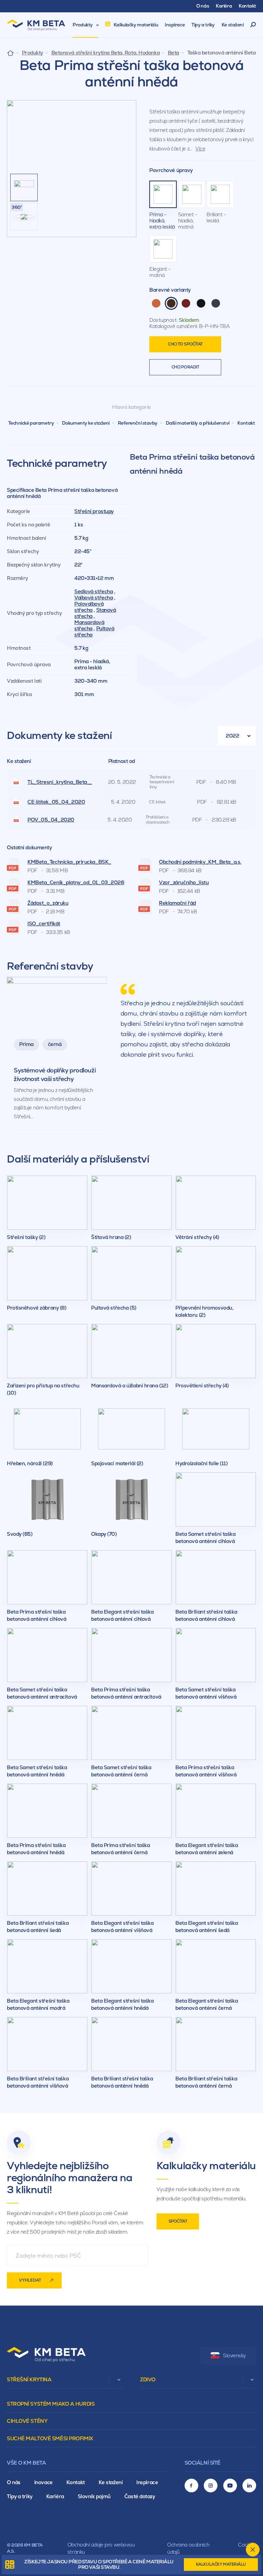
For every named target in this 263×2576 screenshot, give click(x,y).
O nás (14, 2482)
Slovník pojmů (94, 2496)
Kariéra (55, 2496)
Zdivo (148, 2379)
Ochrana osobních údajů (188, 2548)
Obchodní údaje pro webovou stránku (101, 2548)
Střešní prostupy (94, 511)
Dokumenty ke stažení (86, 423)
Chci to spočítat (185, 344)
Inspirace (147, 2482)
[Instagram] (211, 2486)
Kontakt (246, 423)
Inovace (43, 2482)
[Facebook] (191, 2486)
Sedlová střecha (93, 591)
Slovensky (234, 2355)
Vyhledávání (253, 25)
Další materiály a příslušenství (198, 423)
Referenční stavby (138, 423)
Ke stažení (111, 2482)
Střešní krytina (29, 2379)
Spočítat (178, 2221)
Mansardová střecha (89, 625)
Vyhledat (30, 2280)
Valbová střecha (93, 598)
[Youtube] (230, 2486)
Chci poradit (185, 367)
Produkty (33, 53)
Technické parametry (31, 423)
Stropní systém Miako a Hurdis (51, 2404)
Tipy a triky (20, 2496)
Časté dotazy (140, 2496)
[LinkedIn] (249, 2486)
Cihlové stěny (27, 2421)
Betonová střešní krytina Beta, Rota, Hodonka (106, 53)
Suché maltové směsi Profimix (50, 2438)
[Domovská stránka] (10, 53)
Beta (173, 53)
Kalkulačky (221, 2564)
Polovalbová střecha (89, 607)
